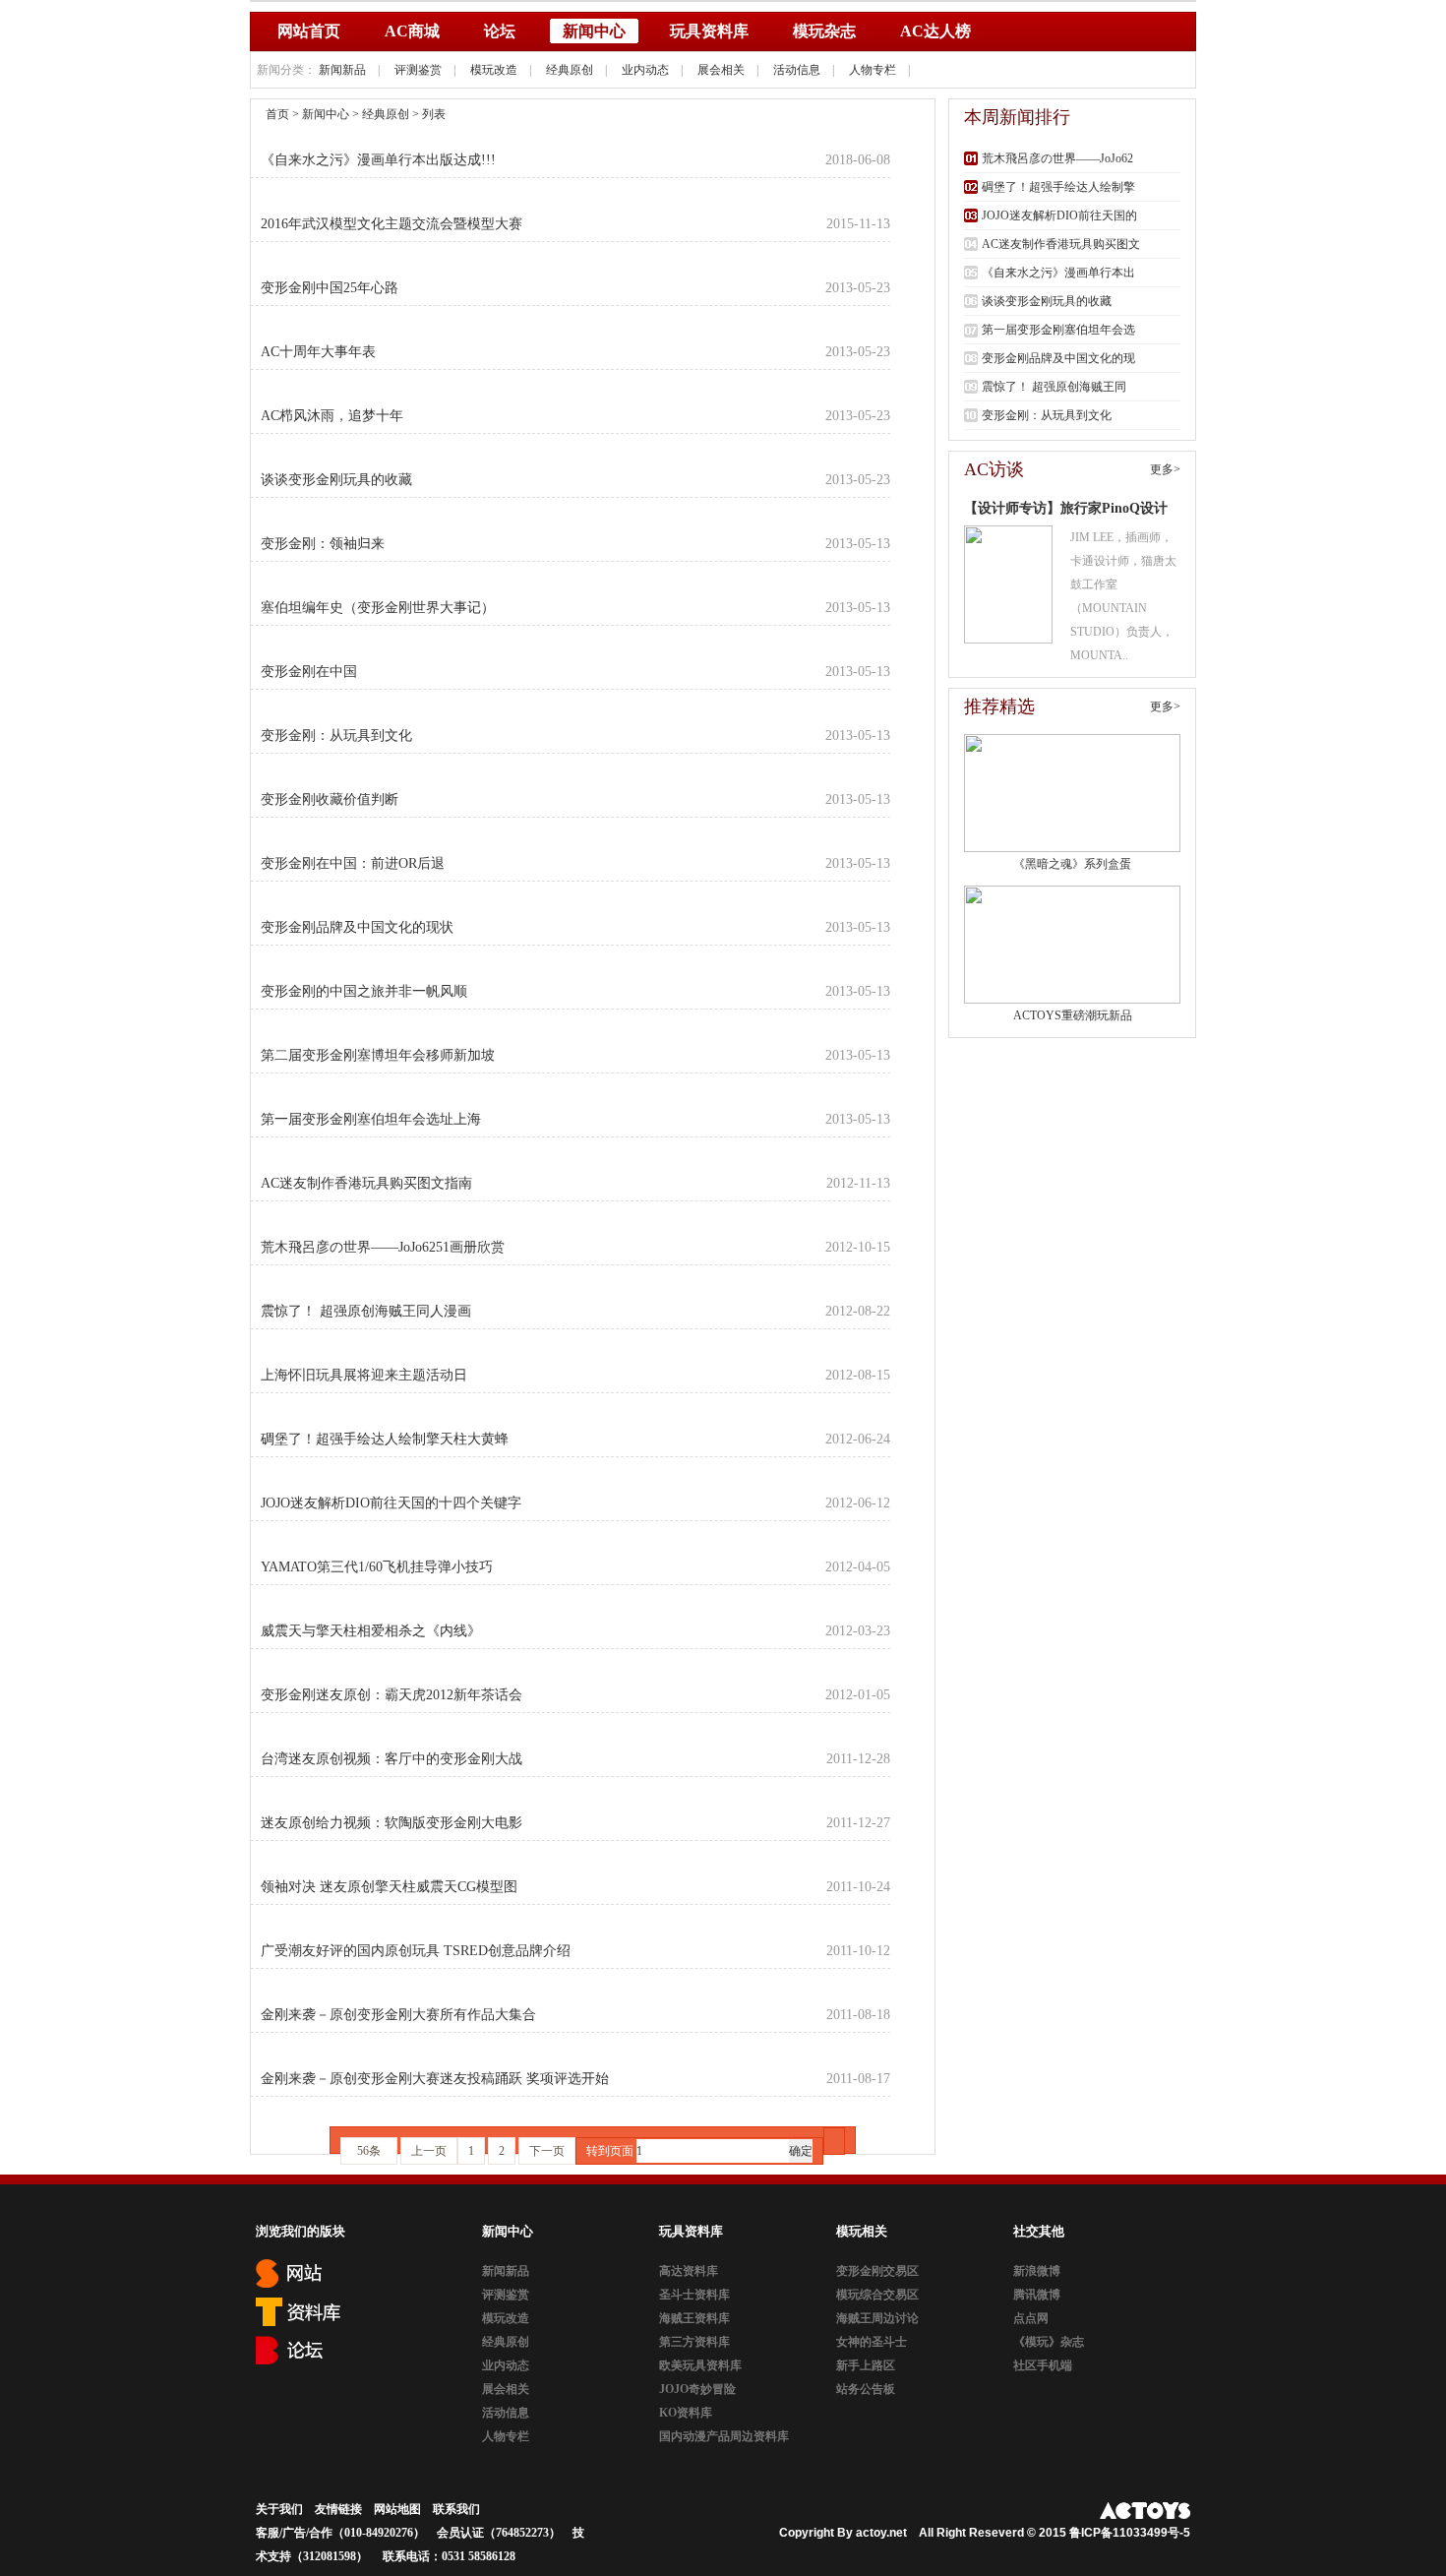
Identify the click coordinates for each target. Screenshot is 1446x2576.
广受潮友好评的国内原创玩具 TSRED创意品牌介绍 (416, 1951)
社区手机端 (1043, 2365)
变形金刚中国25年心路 (330, 288)
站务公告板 (866, 2389)
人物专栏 (873, 70)
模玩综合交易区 (877, 2295)
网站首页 (309, 31)
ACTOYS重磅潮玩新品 (1073, 1015)
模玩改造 (494, 70)
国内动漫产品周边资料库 (724, 2436)
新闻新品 (342, 70)
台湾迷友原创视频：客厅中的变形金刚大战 (392, 1759)
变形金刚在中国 (309, 672)
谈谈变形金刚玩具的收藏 (336, 480)
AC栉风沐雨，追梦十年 (332, 416)
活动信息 (797, 70)
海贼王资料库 (694, 2318)
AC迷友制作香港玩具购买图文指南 (366, 1183)
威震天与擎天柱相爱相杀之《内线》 (371, 1631)
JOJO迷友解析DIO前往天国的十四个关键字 (391, 1503)
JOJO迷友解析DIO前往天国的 (1059, 215)
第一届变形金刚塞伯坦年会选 (1058, 330)
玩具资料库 (709, 31)
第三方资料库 (694, 2342)
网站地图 (397, 2509)
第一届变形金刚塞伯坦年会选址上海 (371, 1119)
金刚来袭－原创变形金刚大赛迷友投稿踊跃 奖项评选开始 (435, 2079)
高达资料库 (689, 2271)
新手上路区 (866, 2365)
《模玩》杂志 (1049, 2342)
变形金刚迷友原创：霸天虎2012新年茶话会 (392, 1695)
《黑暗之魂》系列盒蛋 (1072, 864)
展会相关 (721, 70)
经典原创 (570, 70)
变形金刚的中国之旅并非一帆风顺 (364, 991)
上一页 (429, 2151)
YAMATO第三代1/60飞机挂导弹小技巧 (377, 1567)
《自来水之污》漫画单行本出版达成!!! (378, 160)
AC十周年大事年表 (318, 352)
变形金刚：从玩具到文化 (336, 736)
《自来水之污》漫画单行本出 (1058, 273)
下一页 (547, 2151)
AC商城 (412, 31)
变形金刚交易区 (877, 2271)
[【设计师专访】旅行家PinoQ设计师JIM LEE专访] (1008, 584)
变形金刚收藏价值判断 (330, 799)
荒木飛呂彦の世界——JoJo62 (1057, 158)
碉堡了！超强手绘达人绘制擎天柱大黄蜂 (385, 1439)
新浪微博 (1037, 2271)
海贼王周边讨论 (877, 2318)
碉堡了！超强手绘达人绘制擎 (1058, 187)
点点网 (1031, 2318)
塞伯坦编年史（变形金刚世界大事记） (378, 608)
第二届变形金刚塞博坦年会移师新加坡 (378, 1055)
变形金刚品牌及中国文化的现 (1058, 358)
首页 (277, 114)
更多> (1165, 469)
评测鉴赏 (418, 70)
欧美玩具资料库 (700, 2365)
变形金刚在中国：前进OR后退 (353, 863)
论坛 (500, 31)
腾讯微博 (1037, 2295)
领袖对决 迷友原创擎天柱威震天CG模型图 (389, 1887)
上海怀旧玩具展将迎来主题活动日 (364, 1375)
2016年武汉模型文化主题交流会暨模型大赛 (392, 224)
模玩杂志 (824, 31)
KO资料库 (686, 2413)
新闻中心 (594, 31)
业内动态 (645, 70)
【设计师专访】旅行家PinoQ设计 (1066, 508)
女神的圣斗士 (872, 2342)
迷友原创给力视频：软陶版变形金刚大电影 (392, 1823)
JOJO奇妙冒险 (697, 2389)
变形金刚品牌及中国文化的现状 (357, 927)
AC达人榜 (935, 31)
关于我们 (279, 2509)
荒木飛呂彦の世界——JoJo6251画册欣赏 (383, 1247)
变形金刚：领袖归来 (323, 544)
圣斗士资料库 (694, 2295)
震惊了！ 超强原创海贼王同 (1054, 387)
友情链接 (338, 2509)
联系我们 (456, 2509)
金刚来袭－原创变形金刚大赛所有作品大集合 (398, 2015)
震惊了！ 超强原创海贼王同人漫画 (366, 1311)
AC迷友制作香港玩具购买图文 (1061, 244)
